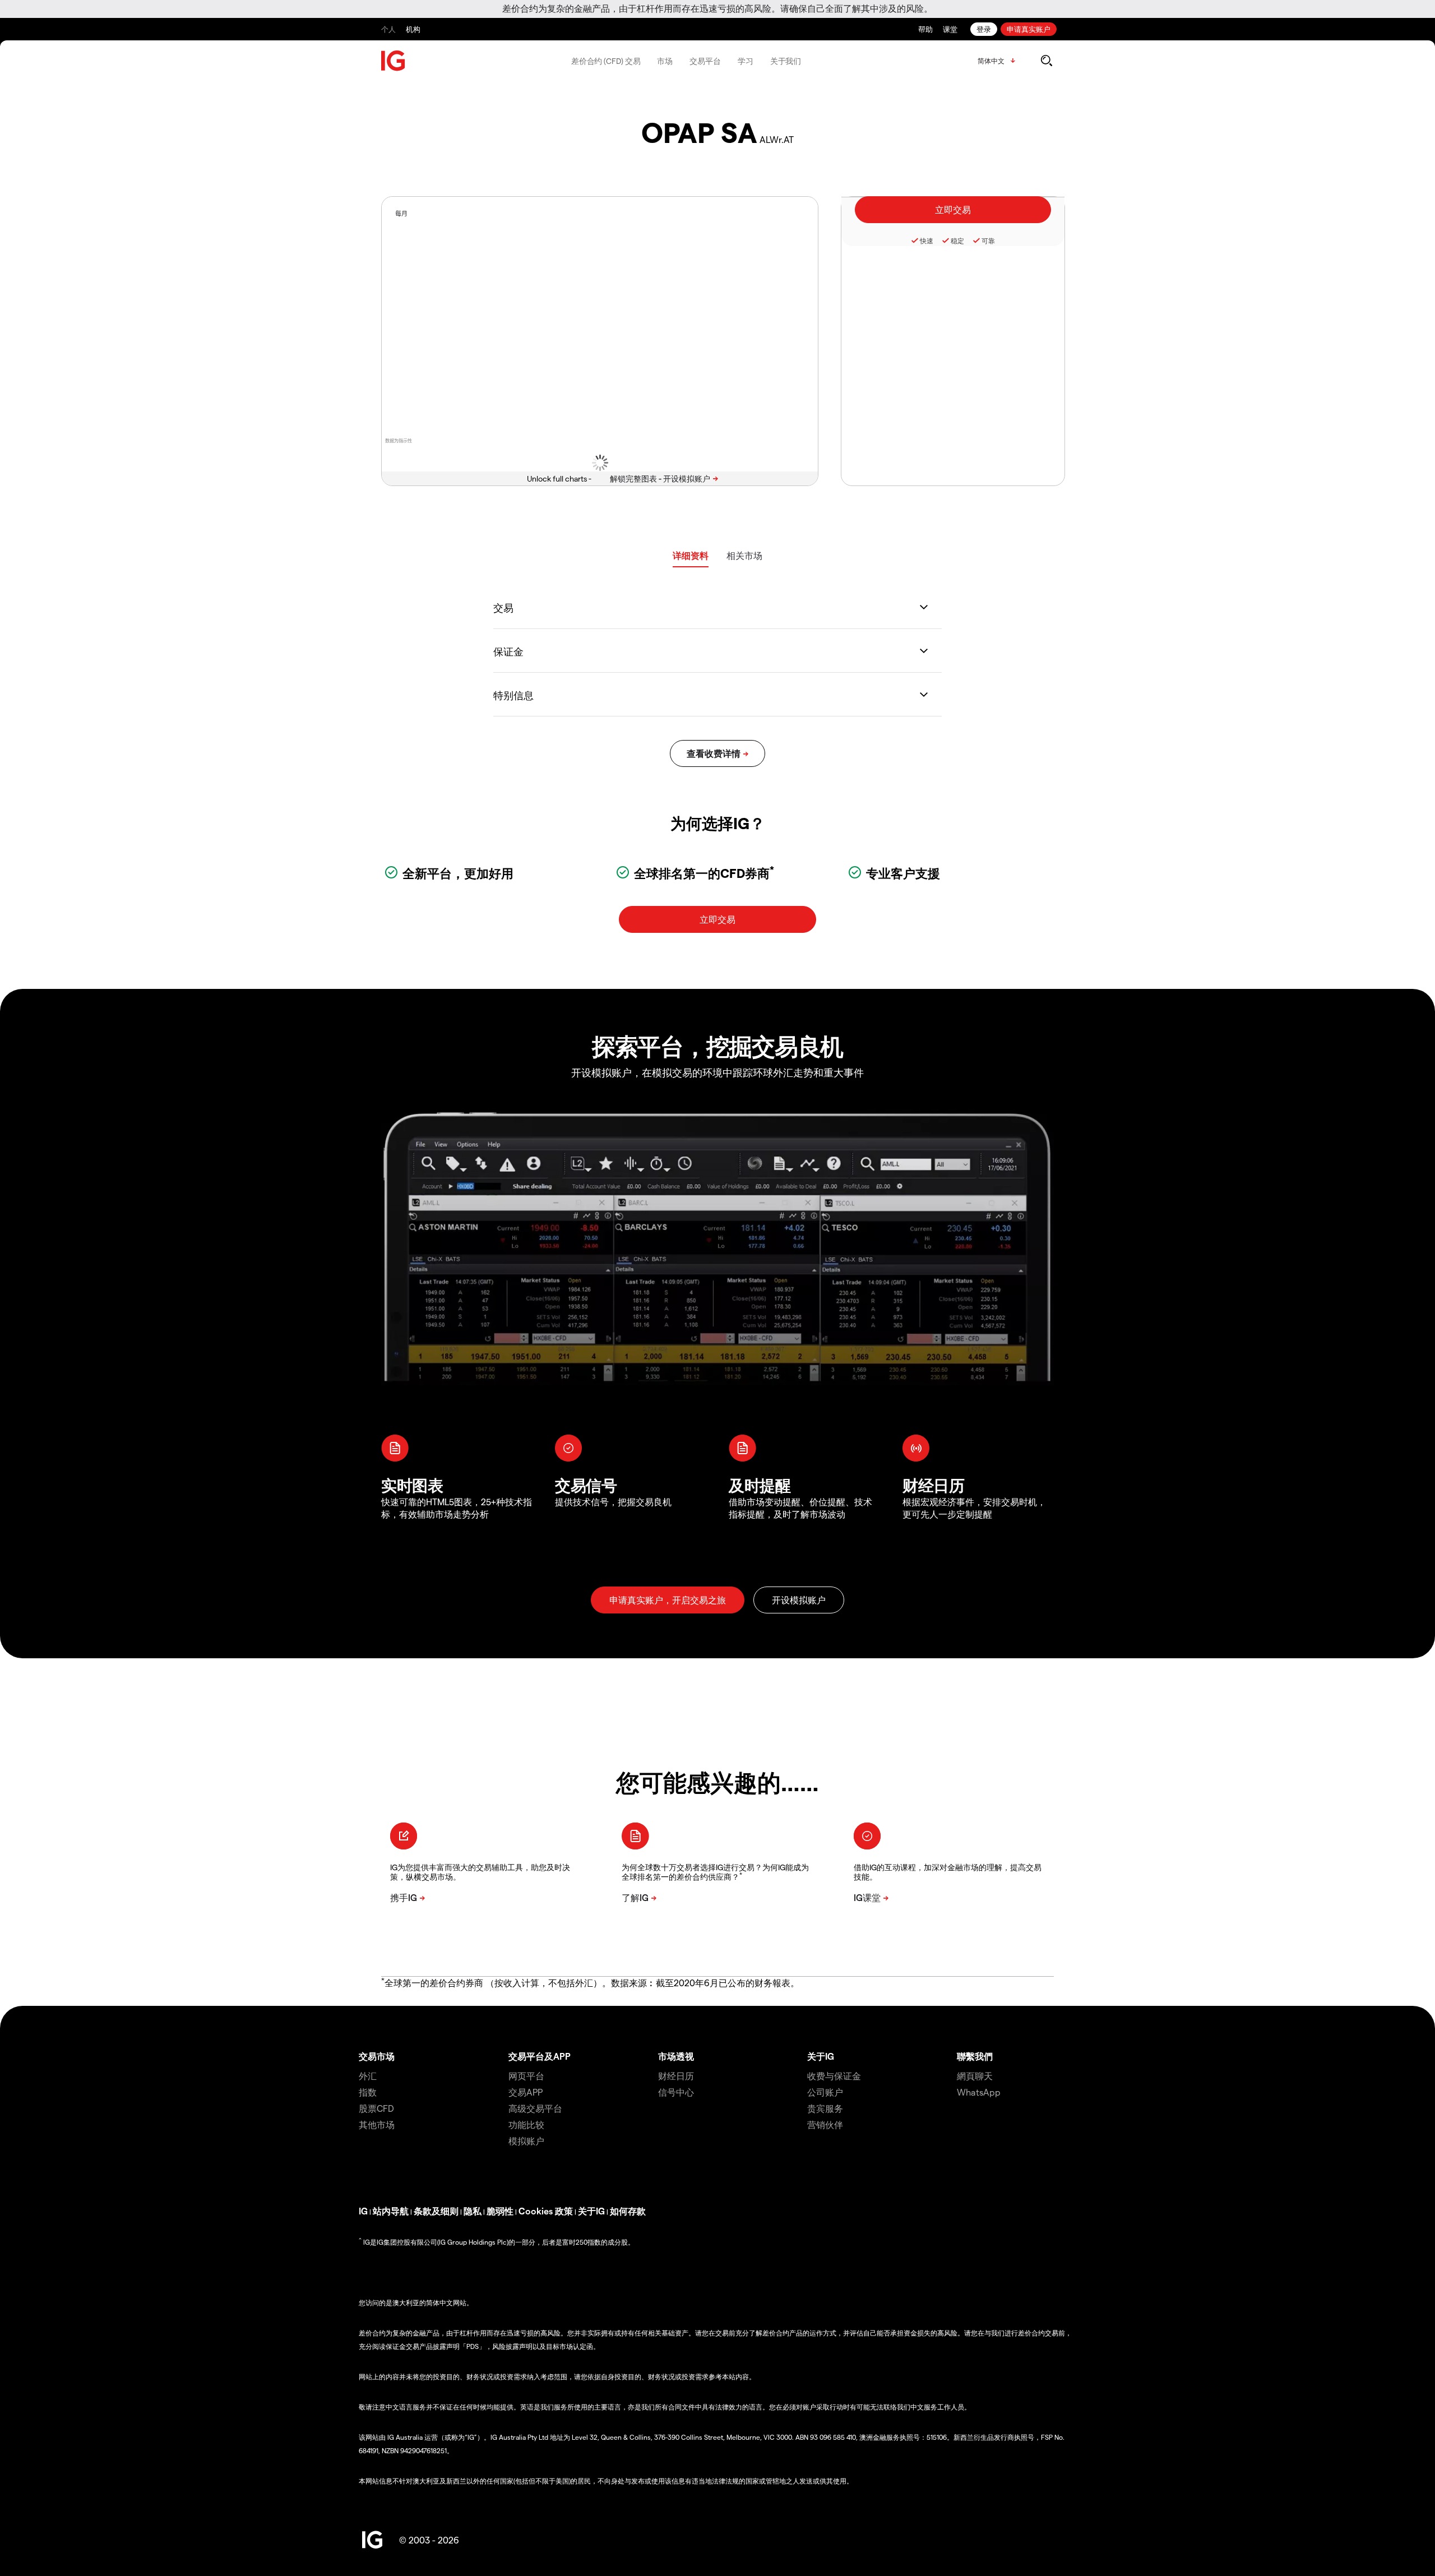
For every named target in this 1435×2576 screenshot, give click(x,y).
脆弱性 (500, 2211)
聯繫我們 (975, 2056)
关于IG (821, 2056)
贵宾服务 (825, 2108)
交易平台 (705, 61)
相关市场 (744, 555)
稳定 (957, 241)
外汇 (368, 2076)
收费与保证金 (834, 2076)
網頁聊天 (975, 2076)
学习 (746, 61)
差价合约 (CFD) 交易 (606, 61)
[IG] (394, 61)
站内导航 (391, 2211)
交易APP (526, 2092)
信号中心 (676, 2092)
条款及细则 (436, 2211)
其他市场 (377, 2124)
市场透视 (676, 2056)
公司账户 (825, 2092)
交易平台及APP (540, 2056)
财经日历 (676, 2076)
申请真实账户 (1029, 29)
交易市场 (377, 2056)
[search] (1046, 61)
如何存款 (628, 2211)
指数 (368, 2092)
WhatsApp (979, 2092)
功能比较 (526, 2124)
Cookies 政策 (546, 2211)
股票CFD (376, 2108)
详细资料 (691, 555)
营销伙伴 (825, 2124)
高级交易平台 (535, 2108)
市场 (665, 61)
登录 (984, 29)
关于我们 (786, 61)
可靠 (988, 241)
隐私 (473, 2211)
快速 (927, 241)
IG (363, 2211)
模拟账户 (526, 2141)
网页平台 (526, 2076)
